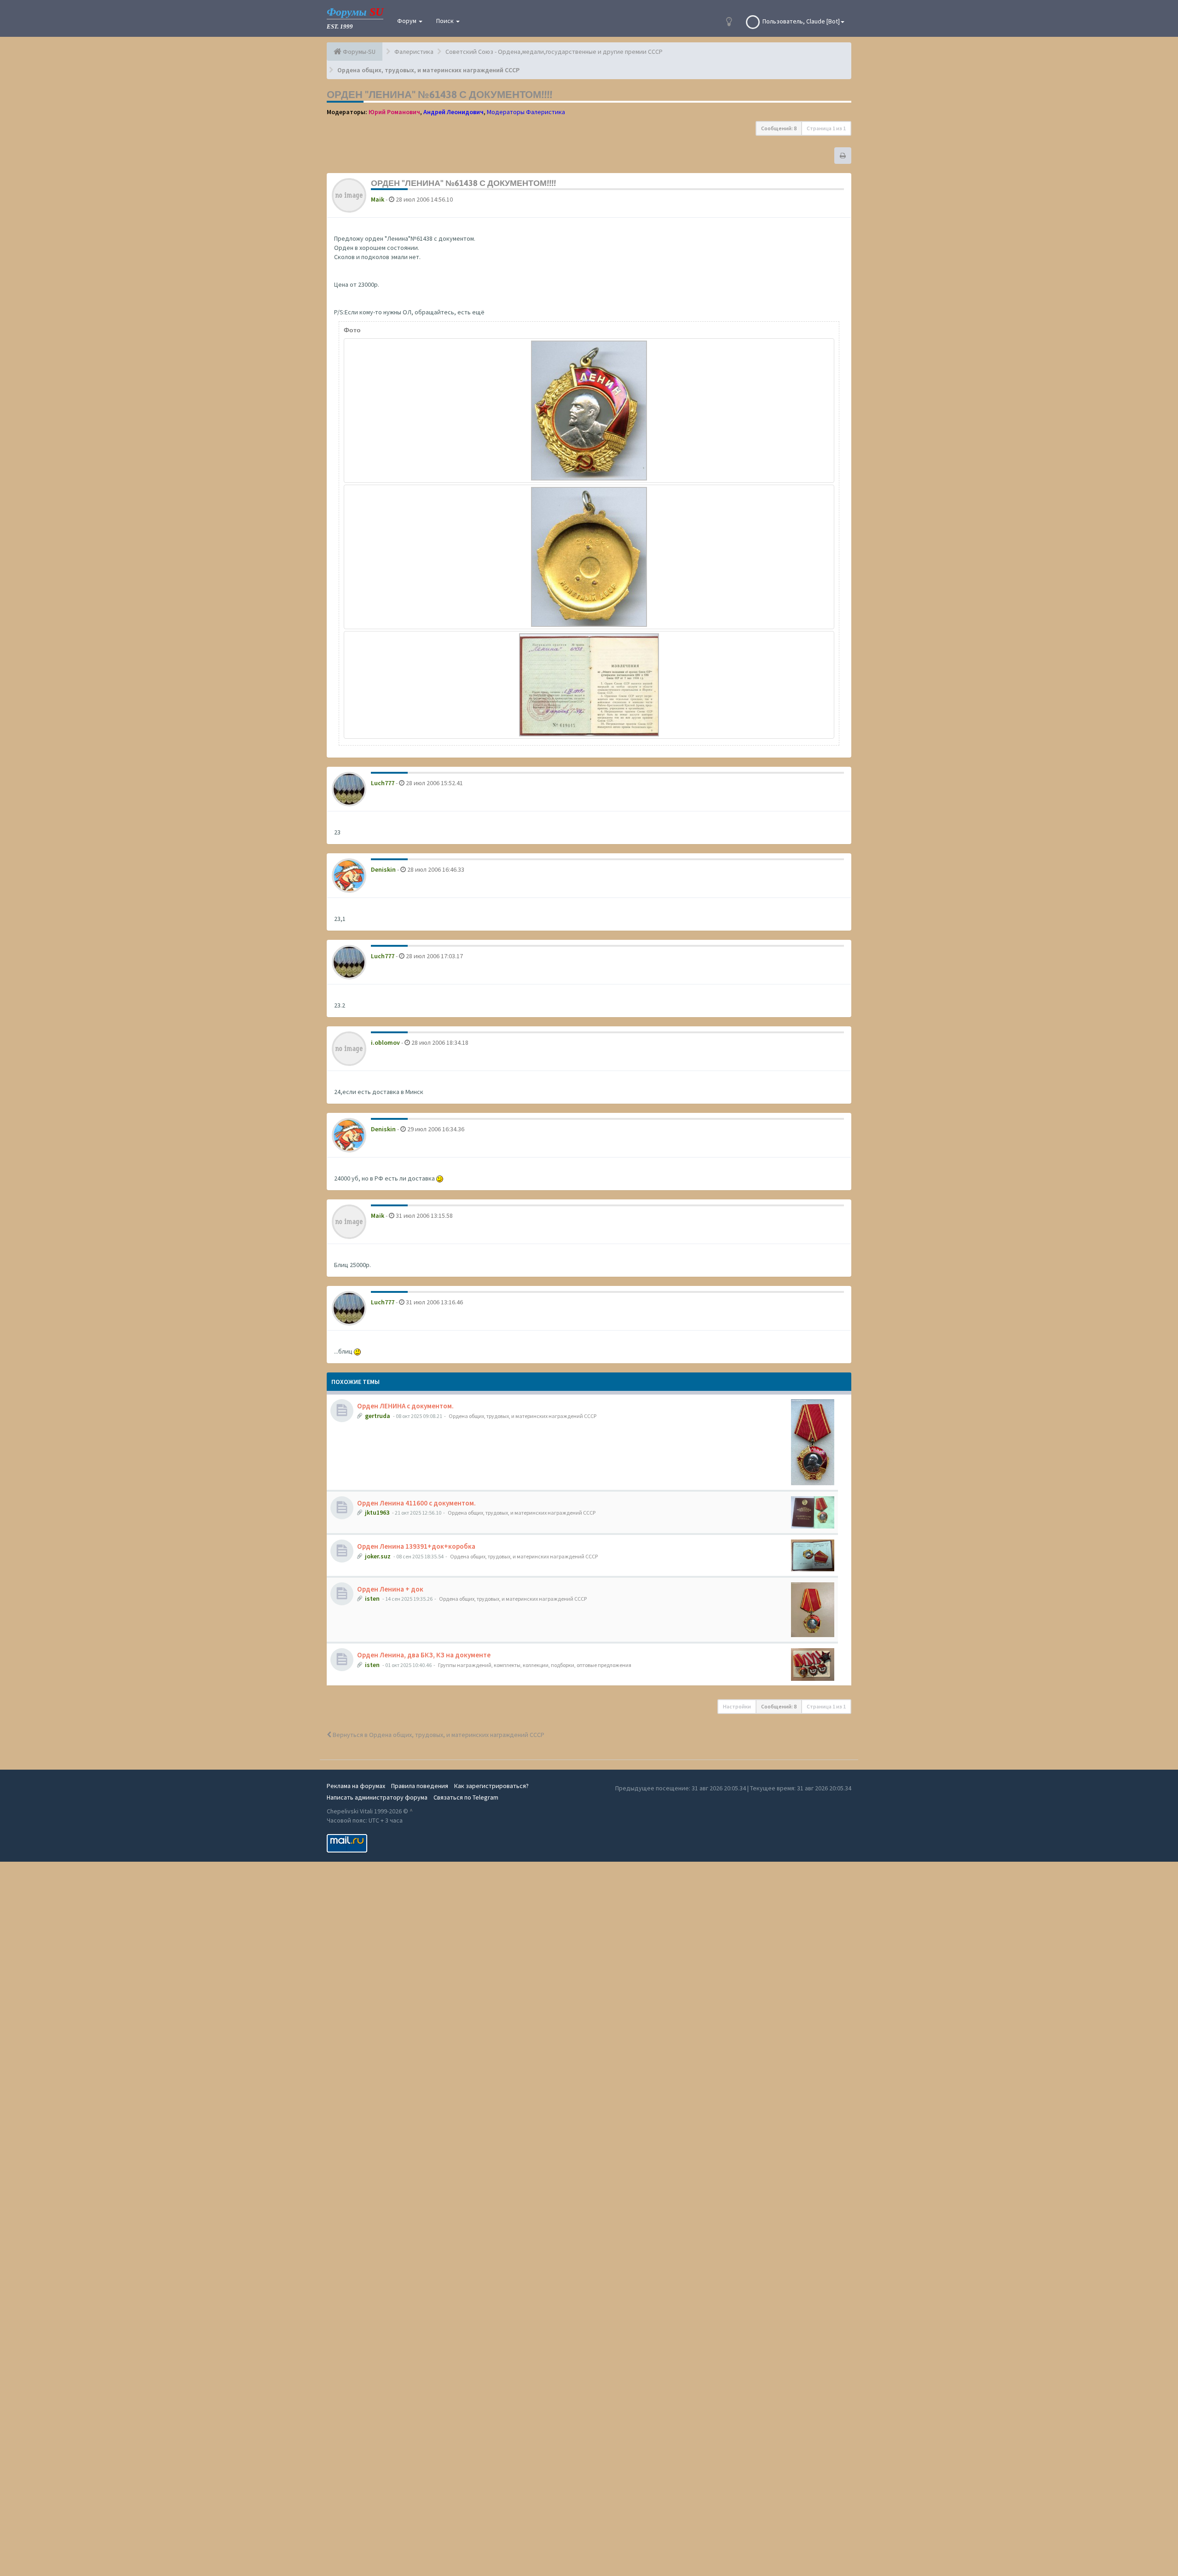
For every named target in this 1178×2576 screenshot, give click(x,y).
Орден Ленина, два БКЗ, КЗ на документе (424, 1655)
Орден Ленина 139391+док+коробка (416, 1546)
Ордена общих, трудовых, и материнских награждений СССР (523, 1416)
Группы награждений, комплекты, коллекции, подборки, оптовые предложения (535, 1665)
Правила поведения (420, 1786)
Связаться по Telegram (466, 1797)
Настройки (737, 1706)
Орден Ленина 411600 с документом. (416, 1503)
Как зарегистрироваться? (491, 1786)
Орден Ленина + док (390, 1589)
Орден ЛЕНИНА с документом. (405, 1406)
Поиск (446, 21)
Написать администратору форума (377, 1797)
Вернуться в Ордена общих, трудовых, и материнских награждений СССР (438, 1735)
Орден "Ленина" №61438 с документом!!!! (439, 94)
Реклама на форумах (356, 1786)
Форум (407, 21)
